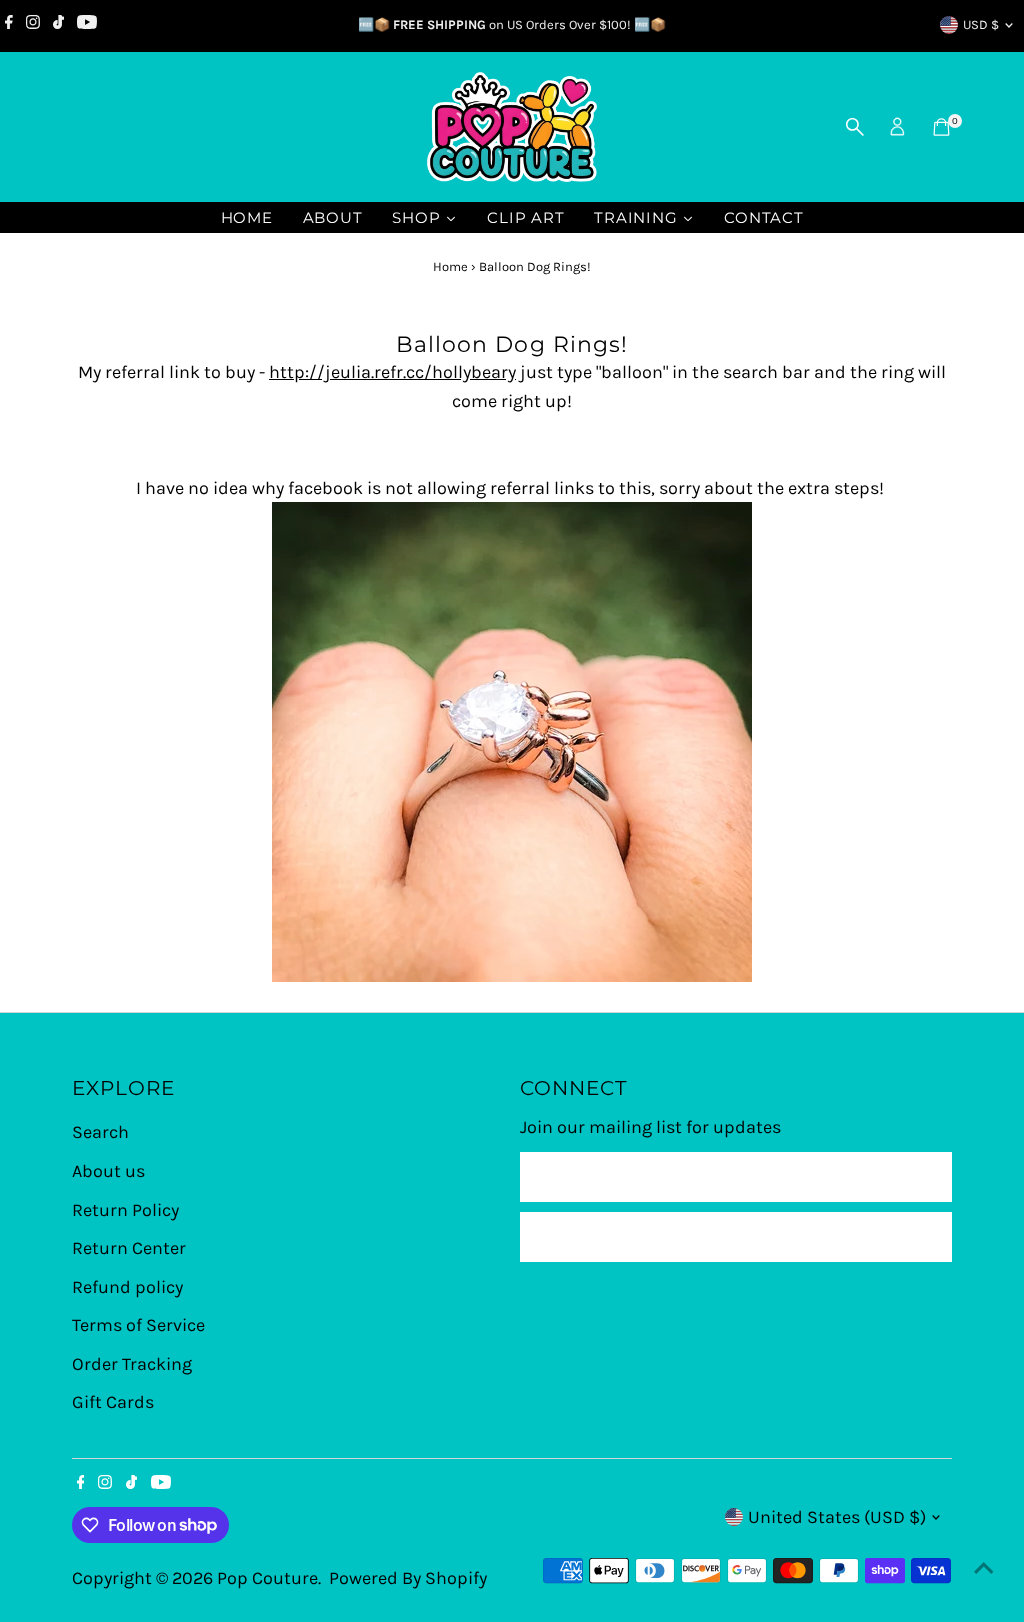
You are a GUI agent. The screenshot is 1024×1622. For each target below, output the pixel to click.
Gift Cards (113, 1402)
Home (450, 266)
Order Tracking (132, 1364)
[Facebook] (9, 25)
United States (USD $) (837, 1517)
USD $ (981, 24)
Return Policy (125, 1210)
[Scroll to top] (984, 1567)
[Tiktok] (58, 25)
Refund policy (127, 1287)
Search (100, 1132)
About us (108, 1171)
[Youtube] (87, 25)
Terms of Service (138, 1325)
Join (736, 1237)
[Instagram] (33, 25)
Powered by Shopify (408, 1578)
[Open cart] (941, 127)
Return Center (129, 1248)
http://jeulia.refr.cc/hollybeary (392, 372)
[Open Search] (855, 127)
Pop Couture (267, 1578)
